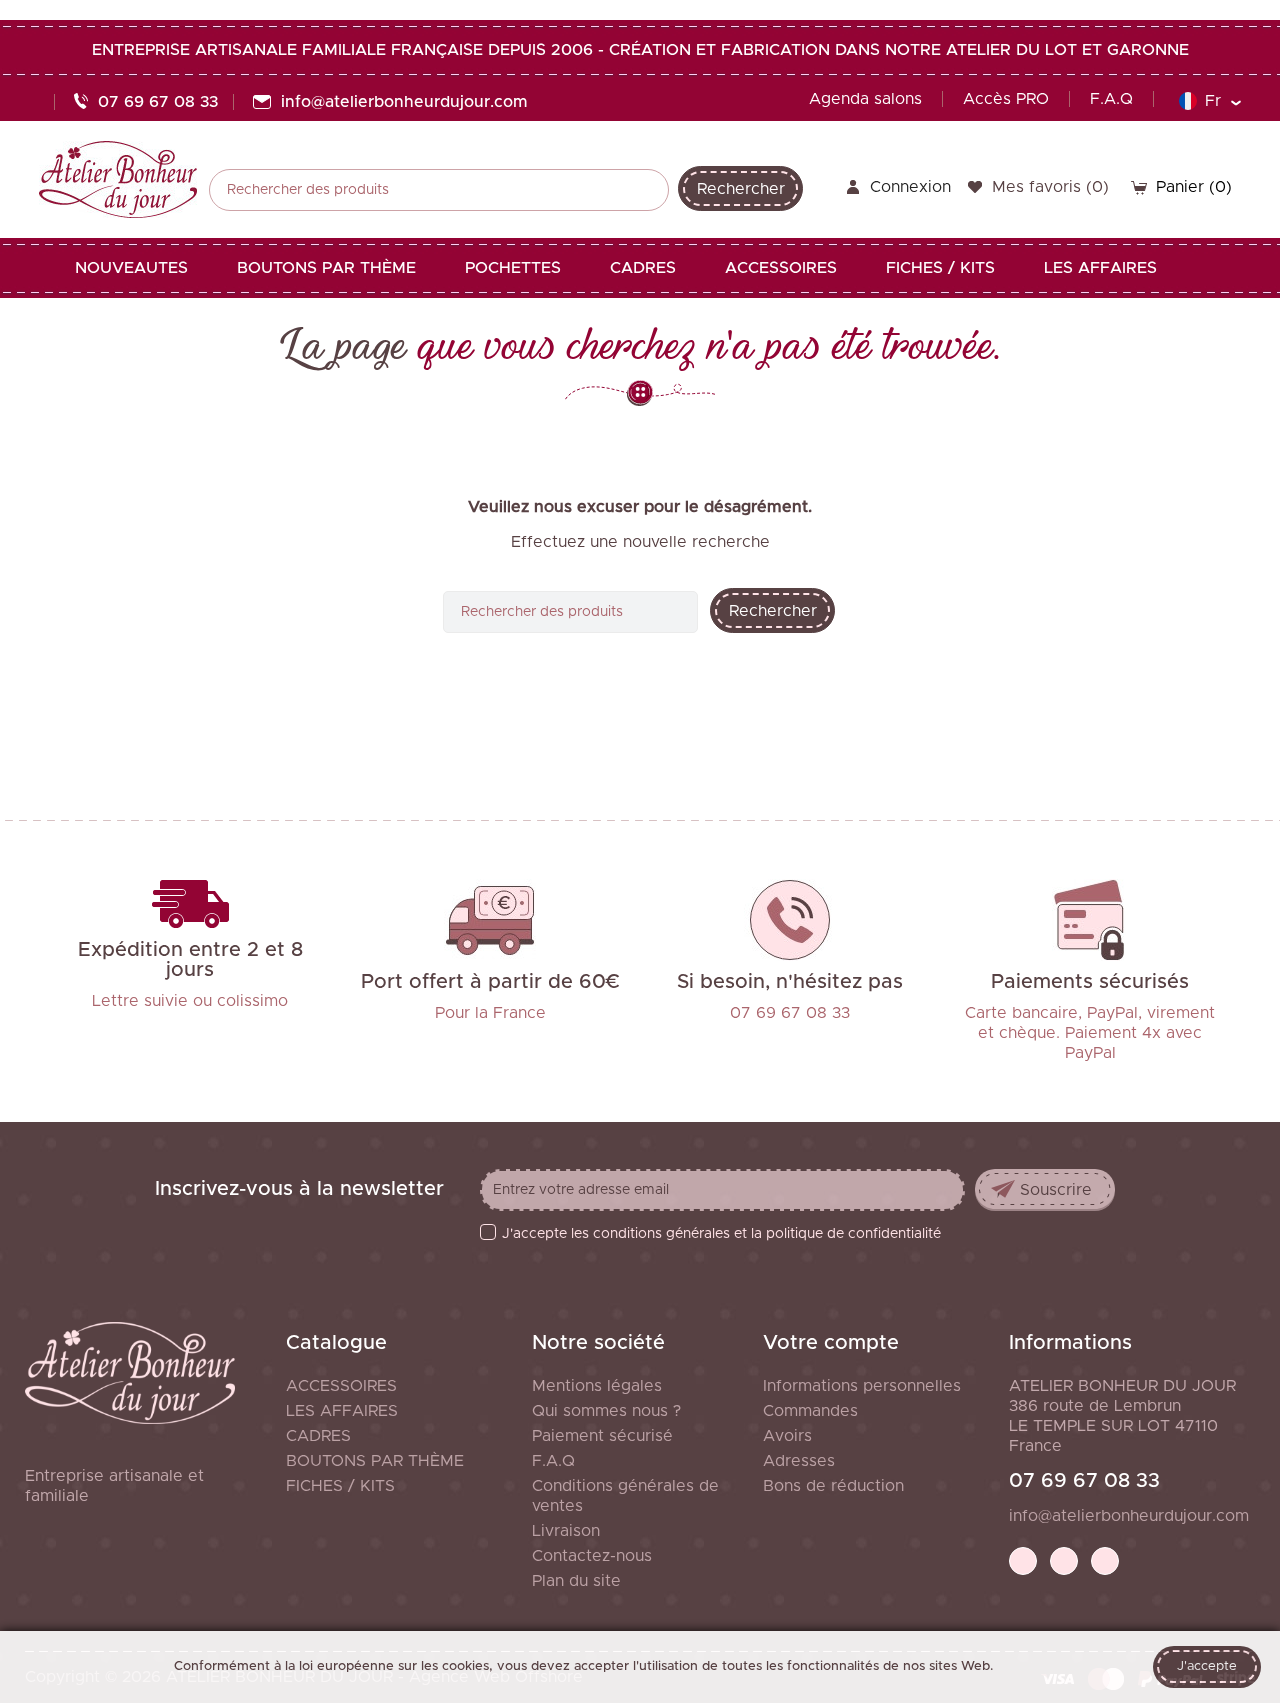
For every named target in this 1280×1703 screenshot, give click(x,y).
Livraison (566, 1531)
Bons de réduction (833, 1486)
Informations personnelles (862, 1386)
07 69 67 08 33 (1084, 1481)
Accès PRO (1006, 99)
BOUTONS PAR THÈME (375, 1461)
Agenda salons (865, 99)
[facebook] (1023, 1561)
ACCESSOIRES (341, 1386)
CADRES (318, 1436)
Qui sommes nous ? (606, 1411)
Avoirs (787, 1436)
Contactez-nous (592, 1556)
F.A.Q (1111, 99)
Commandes (810, 1411)
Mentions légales (597, 1386)
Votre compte (831, 1343)
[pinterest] (1064, 1561)
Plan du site (576, 1581)
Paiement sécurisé (602, 1436)
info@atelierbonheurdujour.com (1129, 1516)
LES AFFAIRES (342, 1411)
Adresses (799, 1461)
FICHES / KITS (340, 1486)
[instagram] (1105, 1561)
